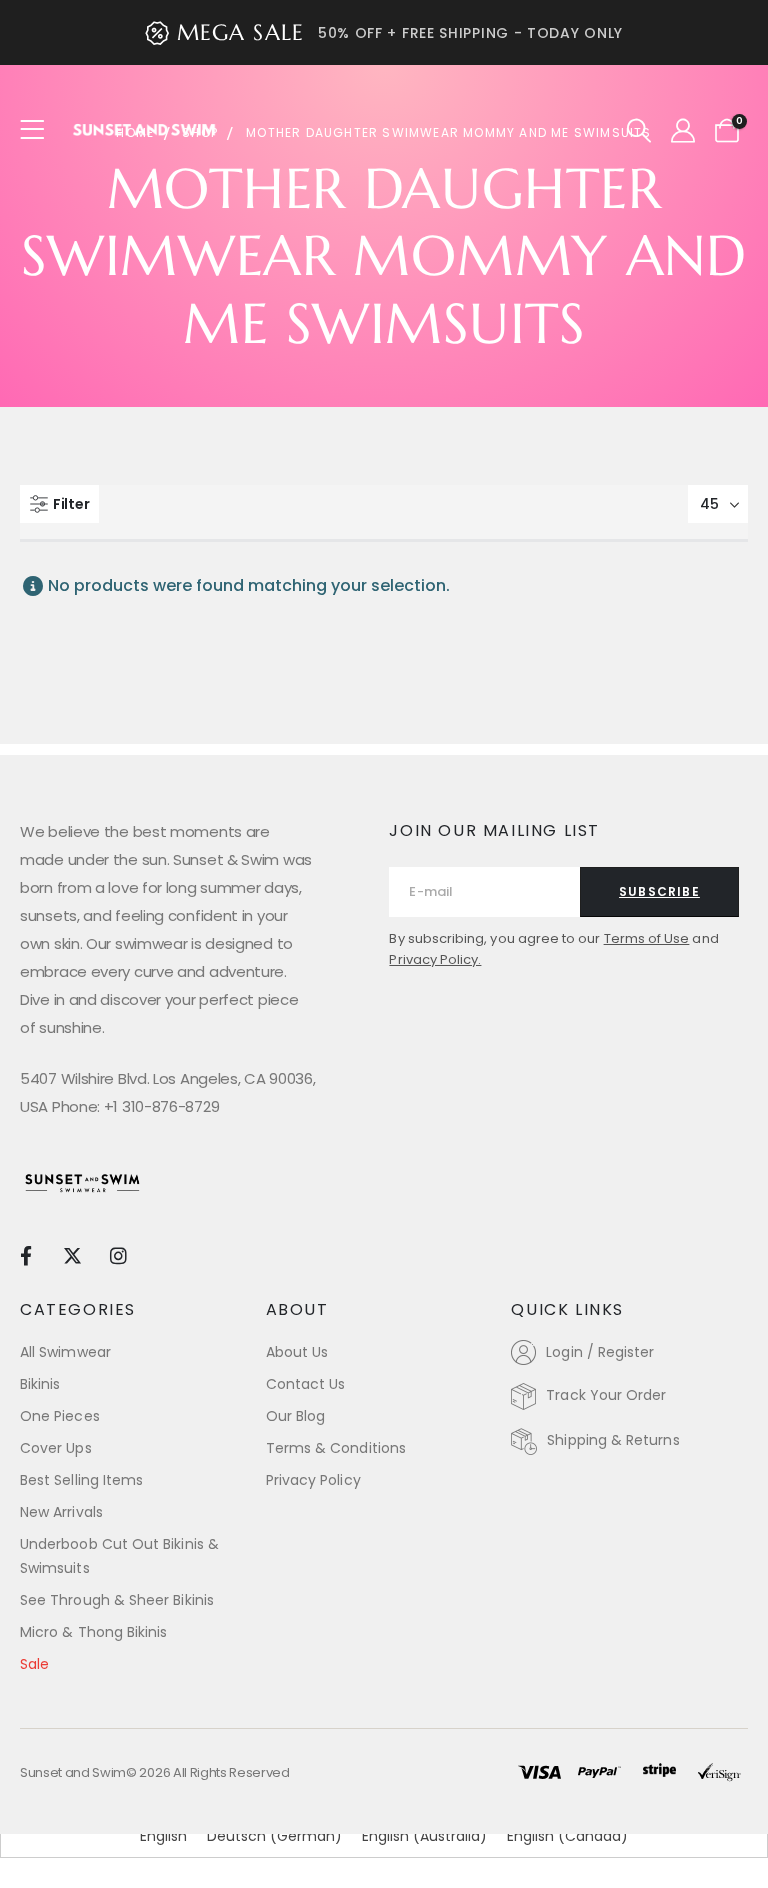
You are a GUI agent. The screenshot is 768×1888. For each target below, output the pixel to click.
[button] (639, 131)
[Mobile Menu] (38, 130)
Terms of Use (647, 938)
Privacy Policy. (435, 959)
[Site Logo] (145, 130)
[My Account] (682, 131)
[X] (71, 1254)
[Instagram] (118, 1254)
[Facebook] (25, 1254)
